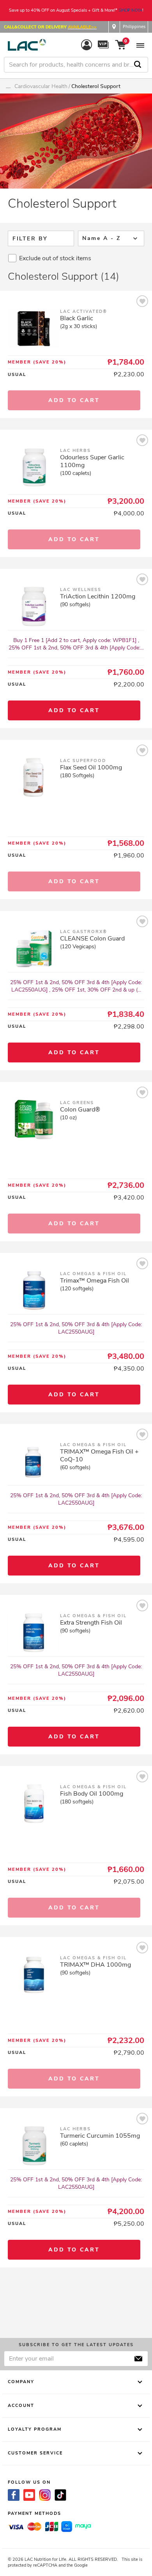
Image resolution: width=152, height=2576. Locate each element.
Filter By (30, 239)
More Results (76, 2303)
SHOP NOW (130, 10)
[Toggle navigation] (140, 45)
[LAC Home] (27, 45)
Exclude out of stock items (55, 258)
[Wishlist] (142, 303)
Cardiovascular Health (41, 86)
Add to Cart (74, 710)
